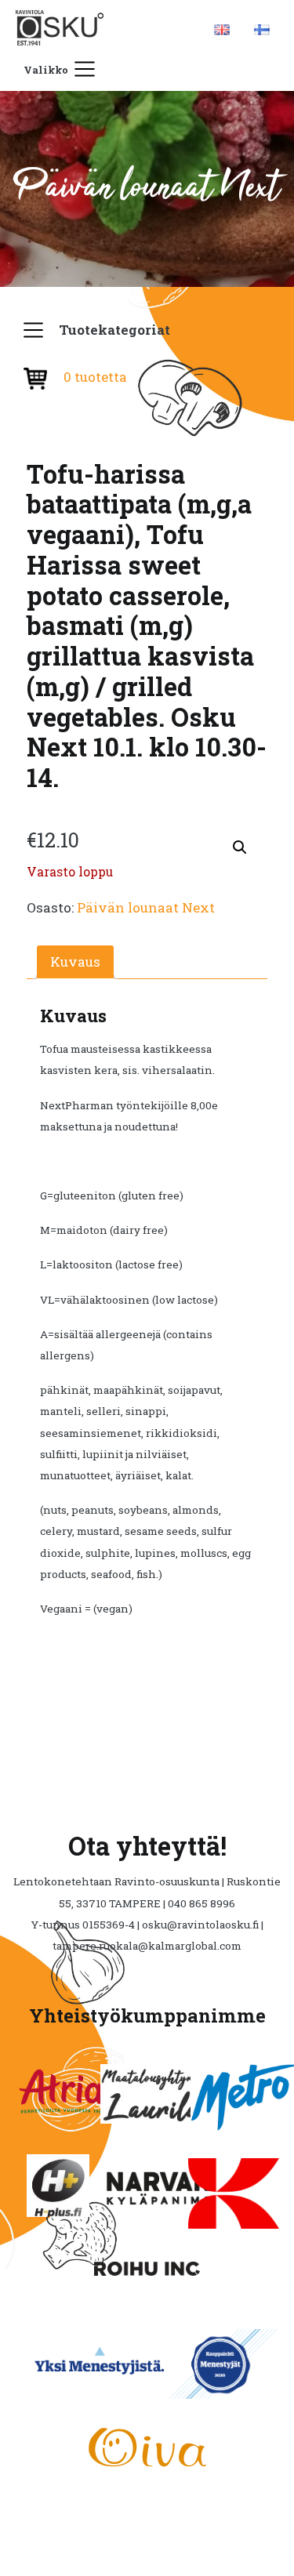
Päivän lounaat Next (146, 907)
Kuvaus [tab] (75, 961)
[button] (240, 847)
